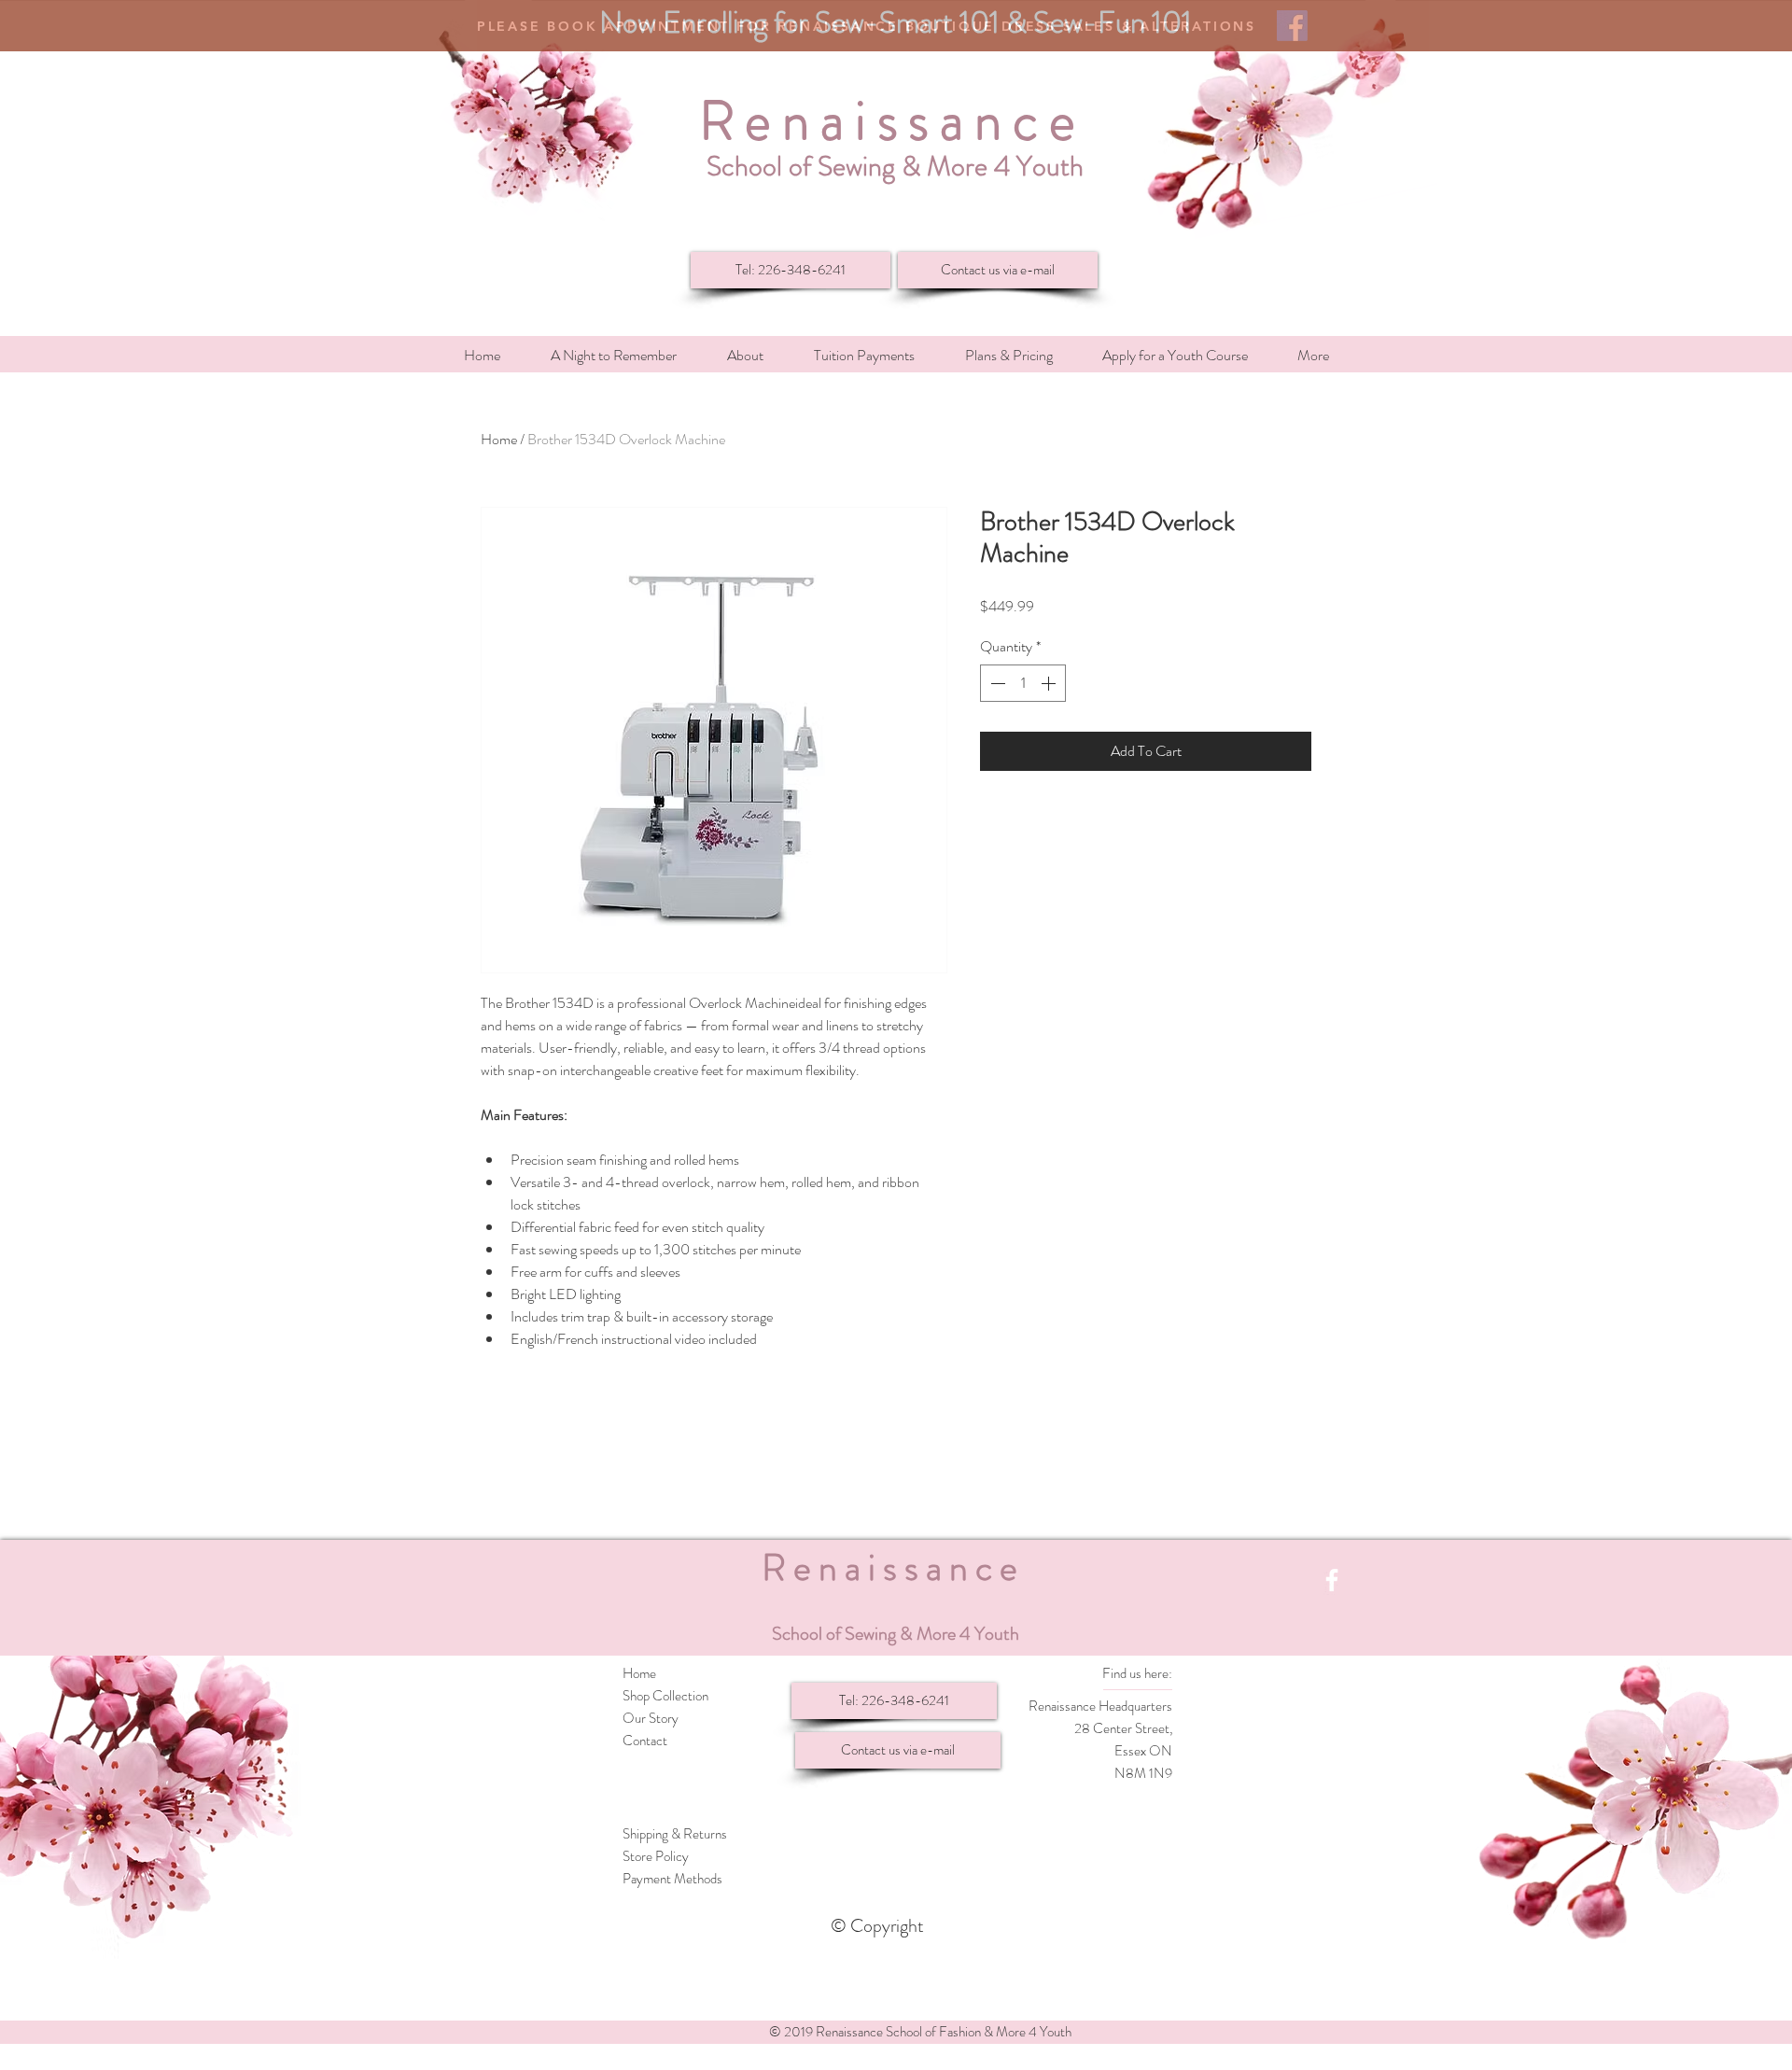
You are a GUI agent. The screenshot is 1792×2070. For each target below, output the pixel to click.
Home (499, 439)
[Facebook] (1332, 1580)
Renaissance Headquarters (1100, 1706)
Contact (645, 1741)
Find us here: (1137, 1673)
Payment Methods (672, 1879)
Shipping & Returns (675, 1834)
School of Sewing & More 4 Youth (895, 166)
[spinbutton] (1023, 683)
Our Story (651, 1718)
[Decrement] (996, 683)
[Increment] (1050, 683)
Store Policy (656, 1856)
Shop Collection (665, 1696)
